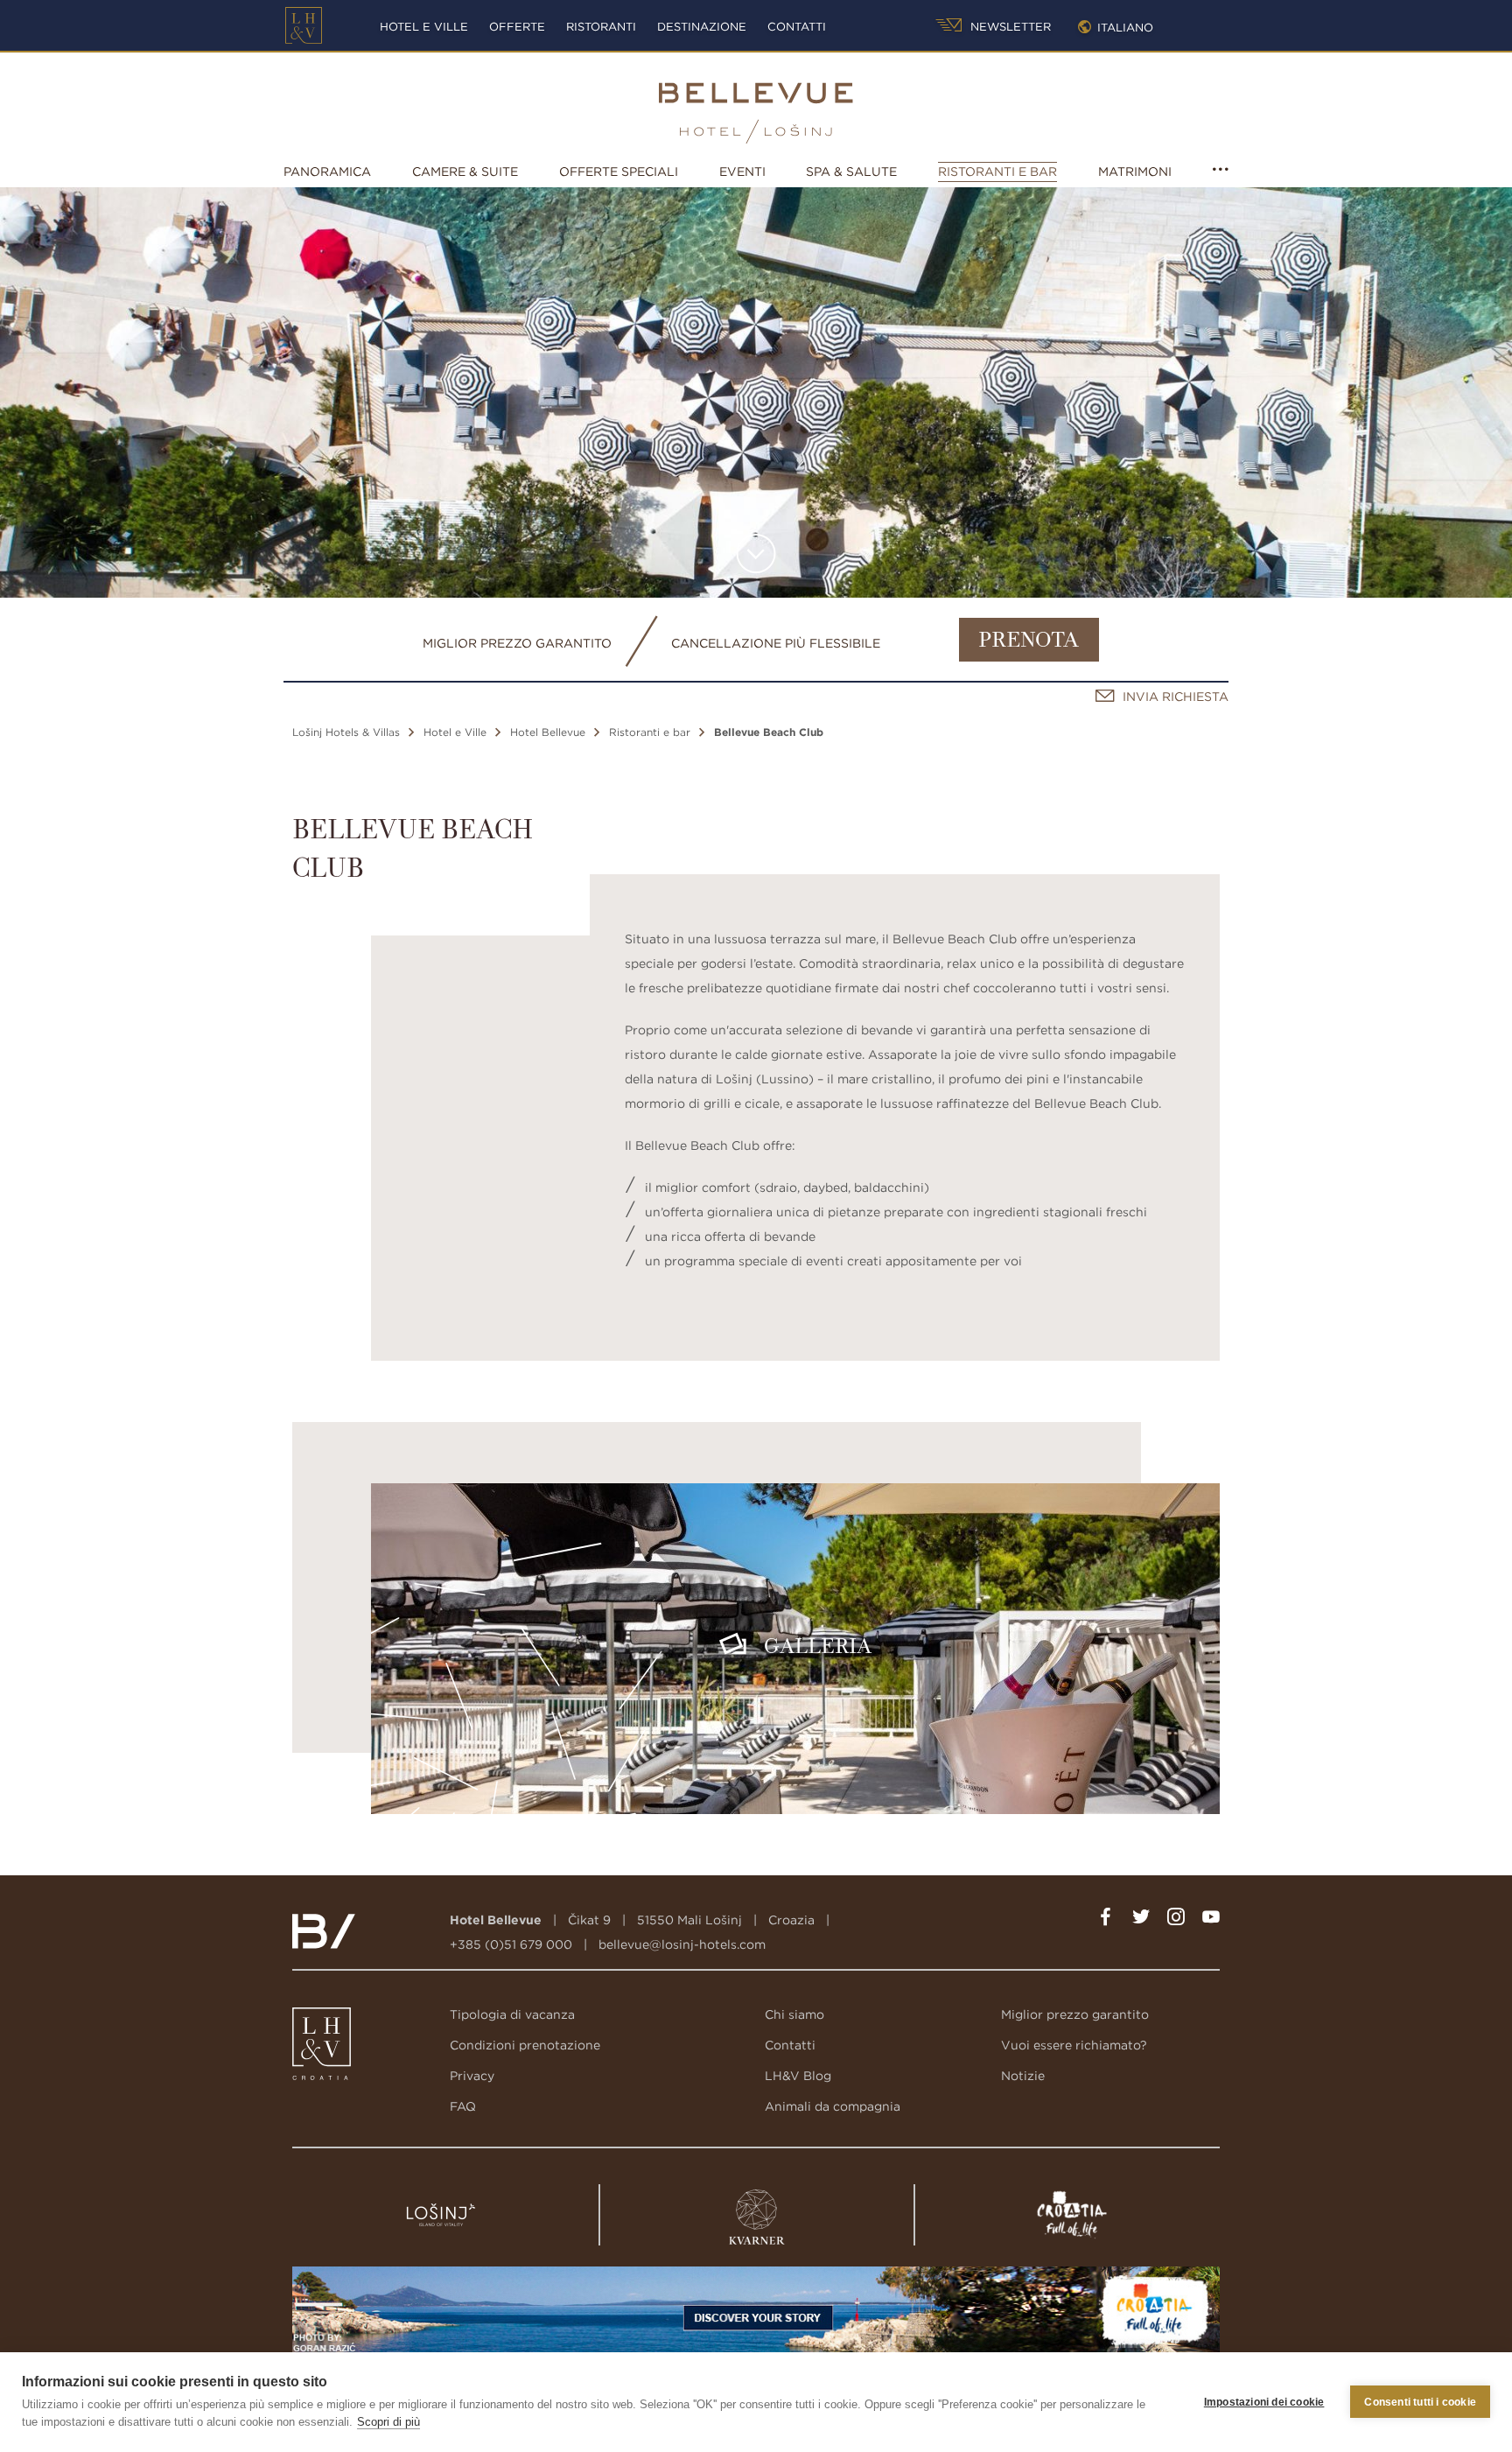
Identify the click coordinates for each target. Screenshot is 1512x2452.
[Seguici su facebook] (1106, 1920)
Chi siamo (794, 2014)
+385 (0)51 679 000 (511, 1944)
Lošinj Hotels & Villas (346, 732)
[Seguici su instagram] (1176, 1920)
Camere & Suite (465, 172)
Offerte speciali (619, 172)
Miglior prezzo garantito (517, 643)
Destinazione (702, 27)
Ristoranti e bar (997, 172)
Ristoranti (601, 27)
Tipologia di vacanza (512, 2014)
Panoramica (327, 172)
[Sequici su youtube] (1211, 1920)
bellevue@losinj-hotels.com (682, 1944)
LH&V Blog (798, 2076)
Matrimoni (1135, 172)
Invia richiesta (1176, 697)
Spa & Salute (851, 172)
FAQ (463, 2106)
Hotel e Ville (424, 27)
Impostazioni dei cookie (1264, 2402)
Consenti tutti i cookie (1420, 2402)
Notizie (1023, 2076)
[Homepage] (304, 25)
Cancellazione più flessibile (776, 643)
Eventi (742, 172)
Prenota (1029, 641)
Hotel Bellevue (548, 732)
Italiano (1125, 28)
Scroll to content (756, 553)
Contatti (797, 27)
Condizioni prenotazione (525, 2045)
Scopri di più (388, 2422)
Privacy (472, 2076)
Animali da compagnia (833, 2106)
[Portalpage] (323, 2048)
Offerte (517, 27)
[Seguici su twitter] (1141, 1920)
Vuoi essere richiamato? (1074, 2045)
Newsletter (1009, 27)
